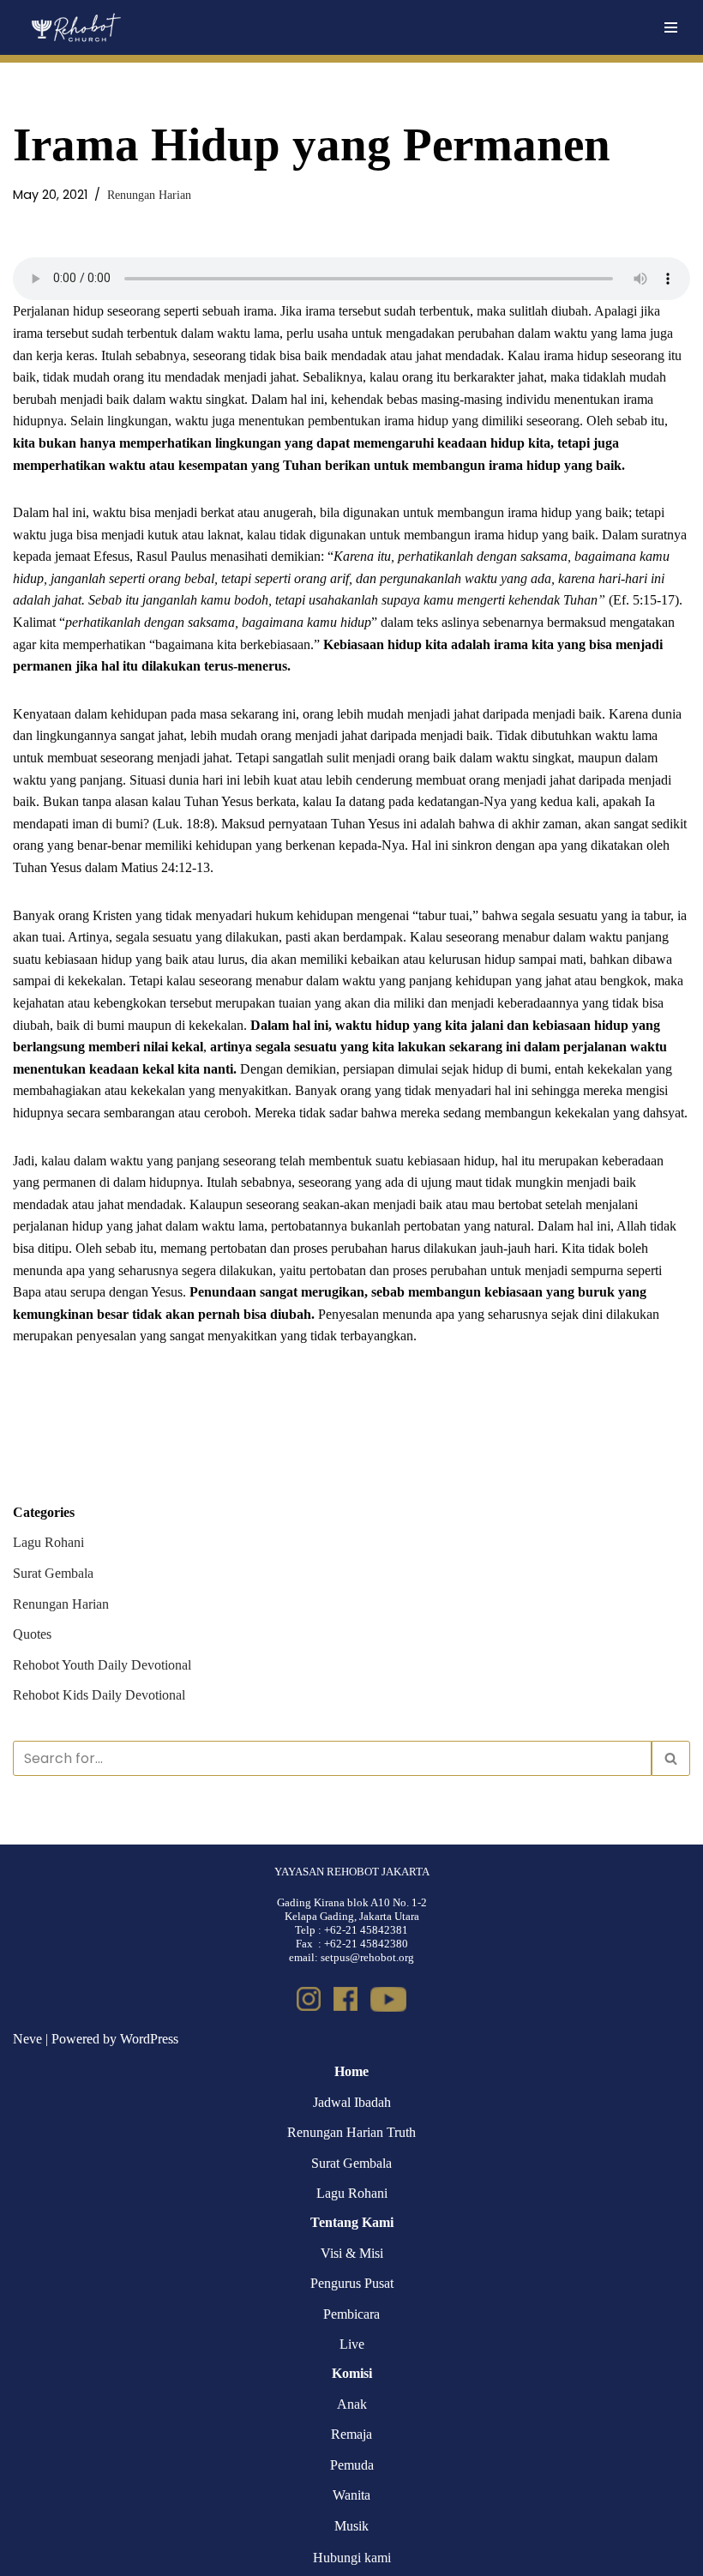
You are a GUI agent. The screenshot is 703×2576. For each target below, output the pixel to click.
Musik (351, 2526)
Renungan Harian (149, 195)
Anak (352, 2404)
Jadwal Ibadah (352, 2102)
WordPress (149, 2039)
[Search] (671, 1758)
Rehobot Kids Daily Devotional (99, 1695)
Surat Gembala (53, 1573)
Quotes (32, 1634)
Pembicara (351, 2314)
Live (352, 2344)
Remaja (351, 2434)
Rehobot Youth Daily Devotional (102, 1665)
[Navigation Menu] (671, 27)
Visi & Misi (352, 2253)
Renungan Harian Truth (351, 2132)
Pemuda (352, 2465)
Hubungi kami (352, 2558)
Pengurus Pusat (352, 2283)
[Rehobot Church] (75, 27)
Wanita (351, 2495)
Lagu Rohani (48, 1542)
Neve (27, 2039)
